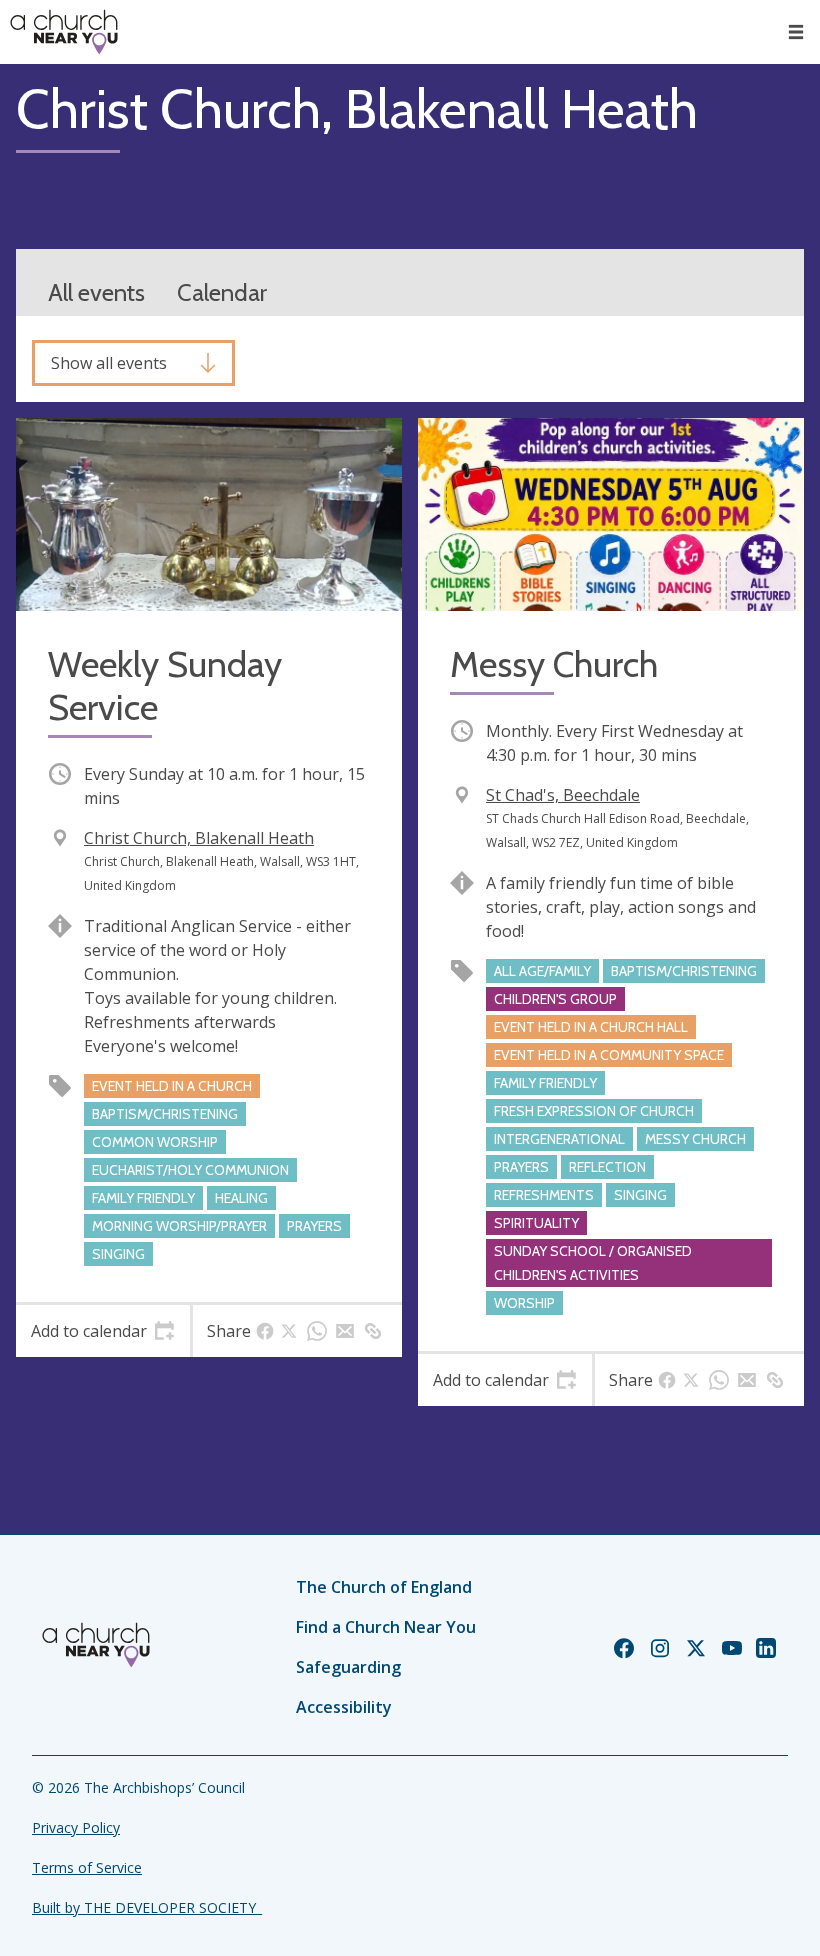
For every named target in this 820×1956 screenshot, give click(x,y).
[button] (796, 32)
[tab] (103, 1331)
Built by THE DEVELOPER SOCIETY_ (147, 1907)
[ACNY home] (64, 32)
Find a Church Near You (386, 1627)
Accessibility (344, 1707)
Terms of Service (87, 1867)
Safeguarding (348, 1667)
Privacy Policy (76, 1827)
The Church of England (384, 1587)
